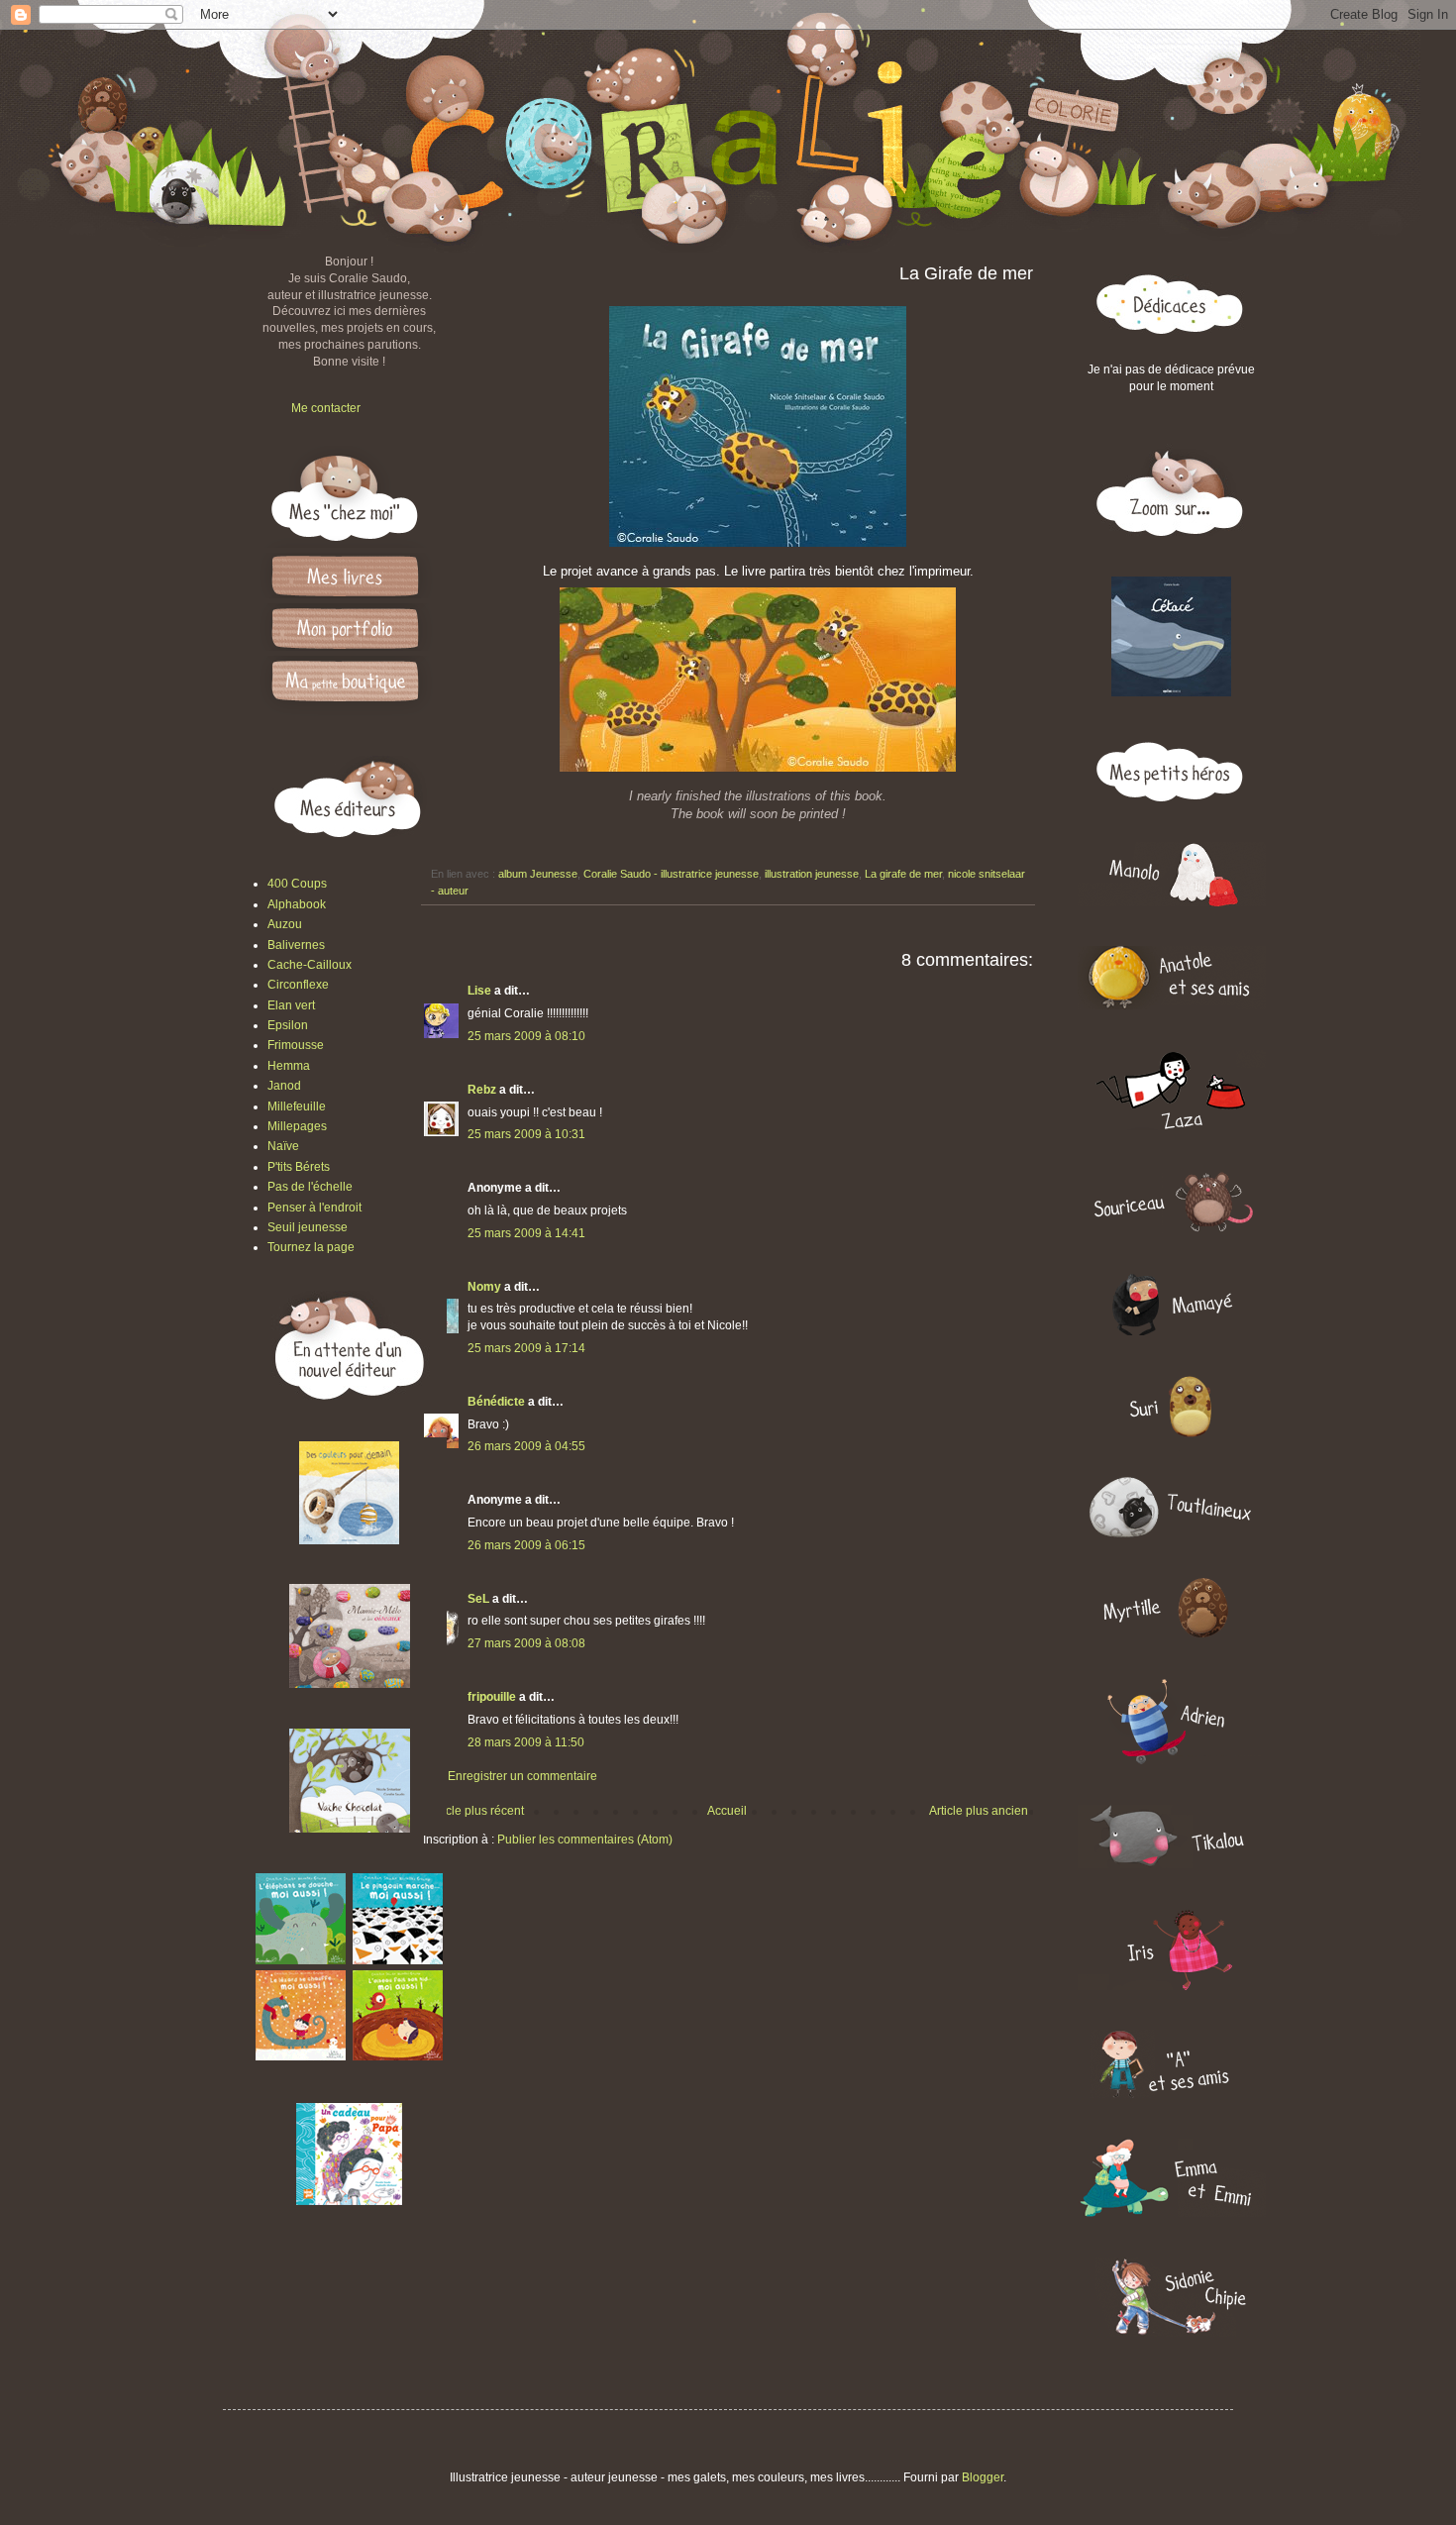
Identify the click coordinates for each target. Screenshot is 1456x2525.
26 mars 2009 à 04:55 (526, 1446)
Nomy (484, 1287)
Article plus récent (476, 1811)
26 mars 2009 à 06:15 (526, 1545)
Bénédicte (496, 1402)
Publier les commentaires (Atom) (585, 1840)
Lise (479, 991)
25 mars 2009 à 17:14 (526, 1348)
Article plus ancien (979, 1811)
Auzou (285, 924)
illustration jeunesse (812, 874)
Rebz (482, 1090)
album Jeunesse (538, 874)
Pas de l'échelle (310, 1187)
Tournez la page (311, 1247)
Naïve (283, 1146)
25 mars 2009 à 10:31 (526, 1134)
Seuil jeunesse (308, 1227)
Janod (284, 1086)
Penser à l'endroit (314, 1208)
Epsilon (288, 1025)
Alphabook (297, 904)
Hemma (289, 1066)
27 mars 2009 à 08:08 (526, 1643)
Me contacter (326, 408)
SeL (478, 1599)
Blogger (983, 2477)
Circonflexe (298, 985)
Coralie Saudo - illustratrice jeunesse (671, 874)
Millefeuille (297, 1106)
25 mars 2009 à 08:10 (526, 1036)
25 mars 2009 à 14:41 (526, 1233)
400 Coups (297, 884)
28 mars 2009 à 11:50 (526, 1742)
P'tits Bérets (299, 1167)
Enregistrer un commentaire (522, 1776)
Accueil (727, 1811)
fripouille (492, 1697)
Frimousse (296, 1045)
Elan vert (291, 1005)
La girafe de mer (903, 874)
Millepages (297, 1126)
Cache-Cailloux (310, 965)
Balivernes (296, 945)
